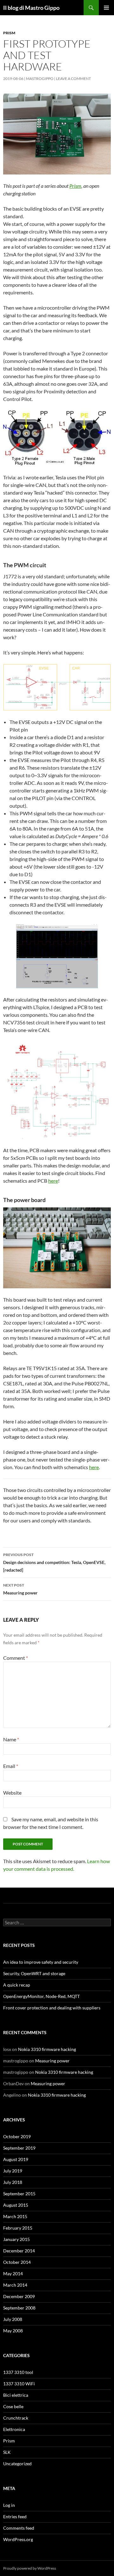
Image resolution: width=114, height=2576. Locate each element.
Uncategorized (17, 2464)
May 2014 (13, 2274)
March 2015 (15, 2216)
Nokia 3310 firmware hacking (47, 2049)
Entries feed (15, 2517)
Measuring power (20, 1589)
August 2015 (16, 2205)
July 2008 (13, 2319)
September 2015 (19, 2194)
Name (11, 1739)
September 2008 (19, 2308)
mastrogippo (40, 79)
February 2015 (18, 2228)
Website (12, 1793)
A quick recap (17, 1985)
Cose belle (13, 2406)
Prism (9, 33)
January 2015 (16, 2239)
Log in (9, 2505)
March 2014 (15, 2285)
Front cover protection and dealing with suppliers (52, 2008)
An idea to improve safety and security (41, 1962)
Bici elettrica (16, 2395)
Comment (16, 1658)
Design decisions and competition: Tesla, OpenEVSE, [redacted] (54, 1562)
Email (11, 1766)
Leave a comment (73, 79)
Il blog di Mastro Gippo (31, 8)
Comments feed (19, 2528)
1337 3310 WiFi (19, 2384)
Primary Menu (106, 8)
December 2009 (19, 2296)
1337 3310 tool (18, 2372)
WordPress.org (18, 2539)
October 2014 (17, 2262)
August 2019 (16, 2159)
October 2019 (17, 2136)
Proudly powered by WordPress (30, 2568)
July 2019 (13, 2171)
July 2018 (13, 2182)
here (53, 1181)
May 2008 (13, 2331)
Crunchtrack (16, 2418)
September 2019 (19, 2148)
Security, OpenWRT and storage (34, 1973)
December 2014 (19, 2251)
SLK (7, 2452)
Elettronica (14, 2429)
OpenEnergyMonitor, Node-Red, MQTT (41, 1996)
